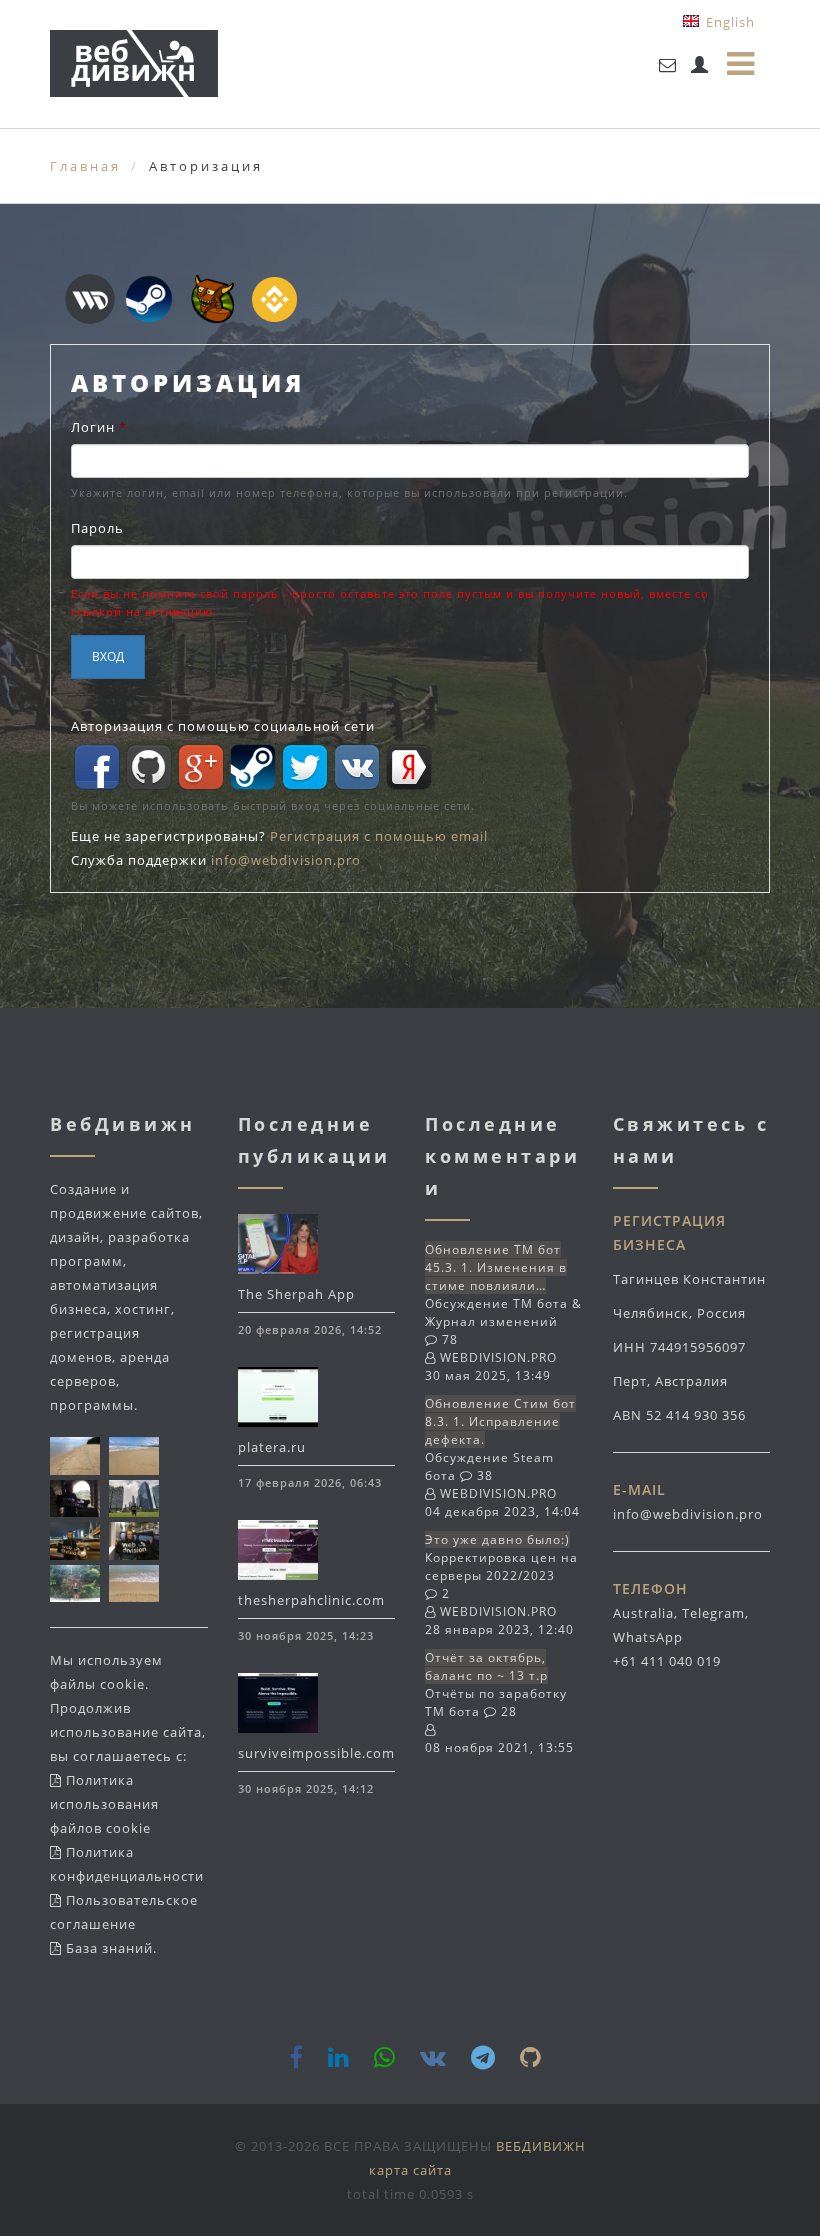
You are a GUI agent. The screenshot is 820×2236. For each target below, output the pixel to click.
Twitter (305, 767)
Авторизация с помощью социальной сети (223, 726)
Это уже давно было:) (497, 1539)
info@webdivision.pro (286, 860)
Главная (85, 166)
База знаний (109, 1948)
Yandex (409, 767)
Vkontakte (357, 767)
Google (201, 767)
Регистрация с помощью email (379, 836)
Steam (253, 767)
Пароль (97, 528)
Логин (99, 427)
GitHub (149, 767)
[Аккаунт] (700, 65)
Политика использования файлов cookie (104, 1804)
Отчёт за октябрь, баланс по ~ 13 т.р (486, 1666)
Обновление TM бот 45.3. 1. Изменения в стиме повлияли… (496, 1267)
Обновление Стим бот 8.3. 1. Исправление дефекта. (500, 1421)
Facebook (97, 767)
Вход (108, 656)
